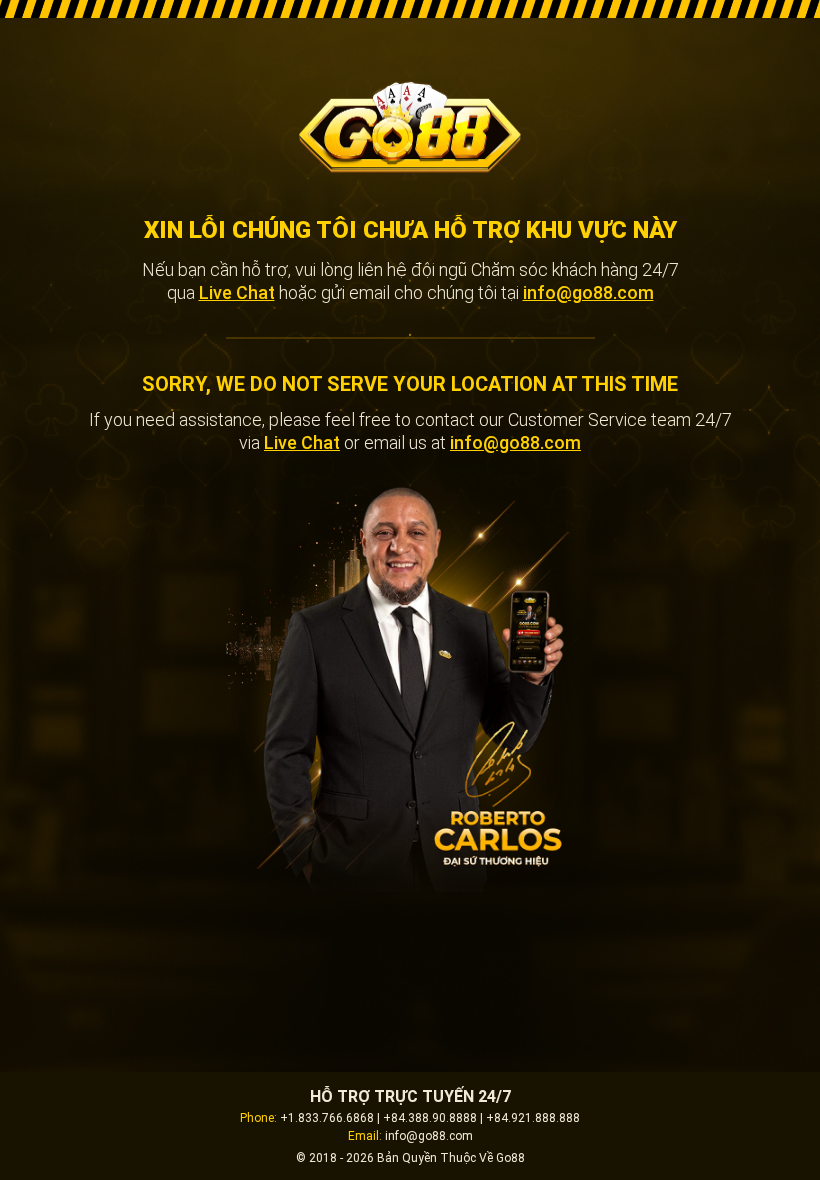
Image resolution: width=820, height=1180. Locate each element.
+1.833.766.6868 (327, 1118)
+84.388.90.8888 (430, 1118)
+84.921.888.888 (533, 1118)
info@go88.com (588, 292)
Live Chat (237, 292)
